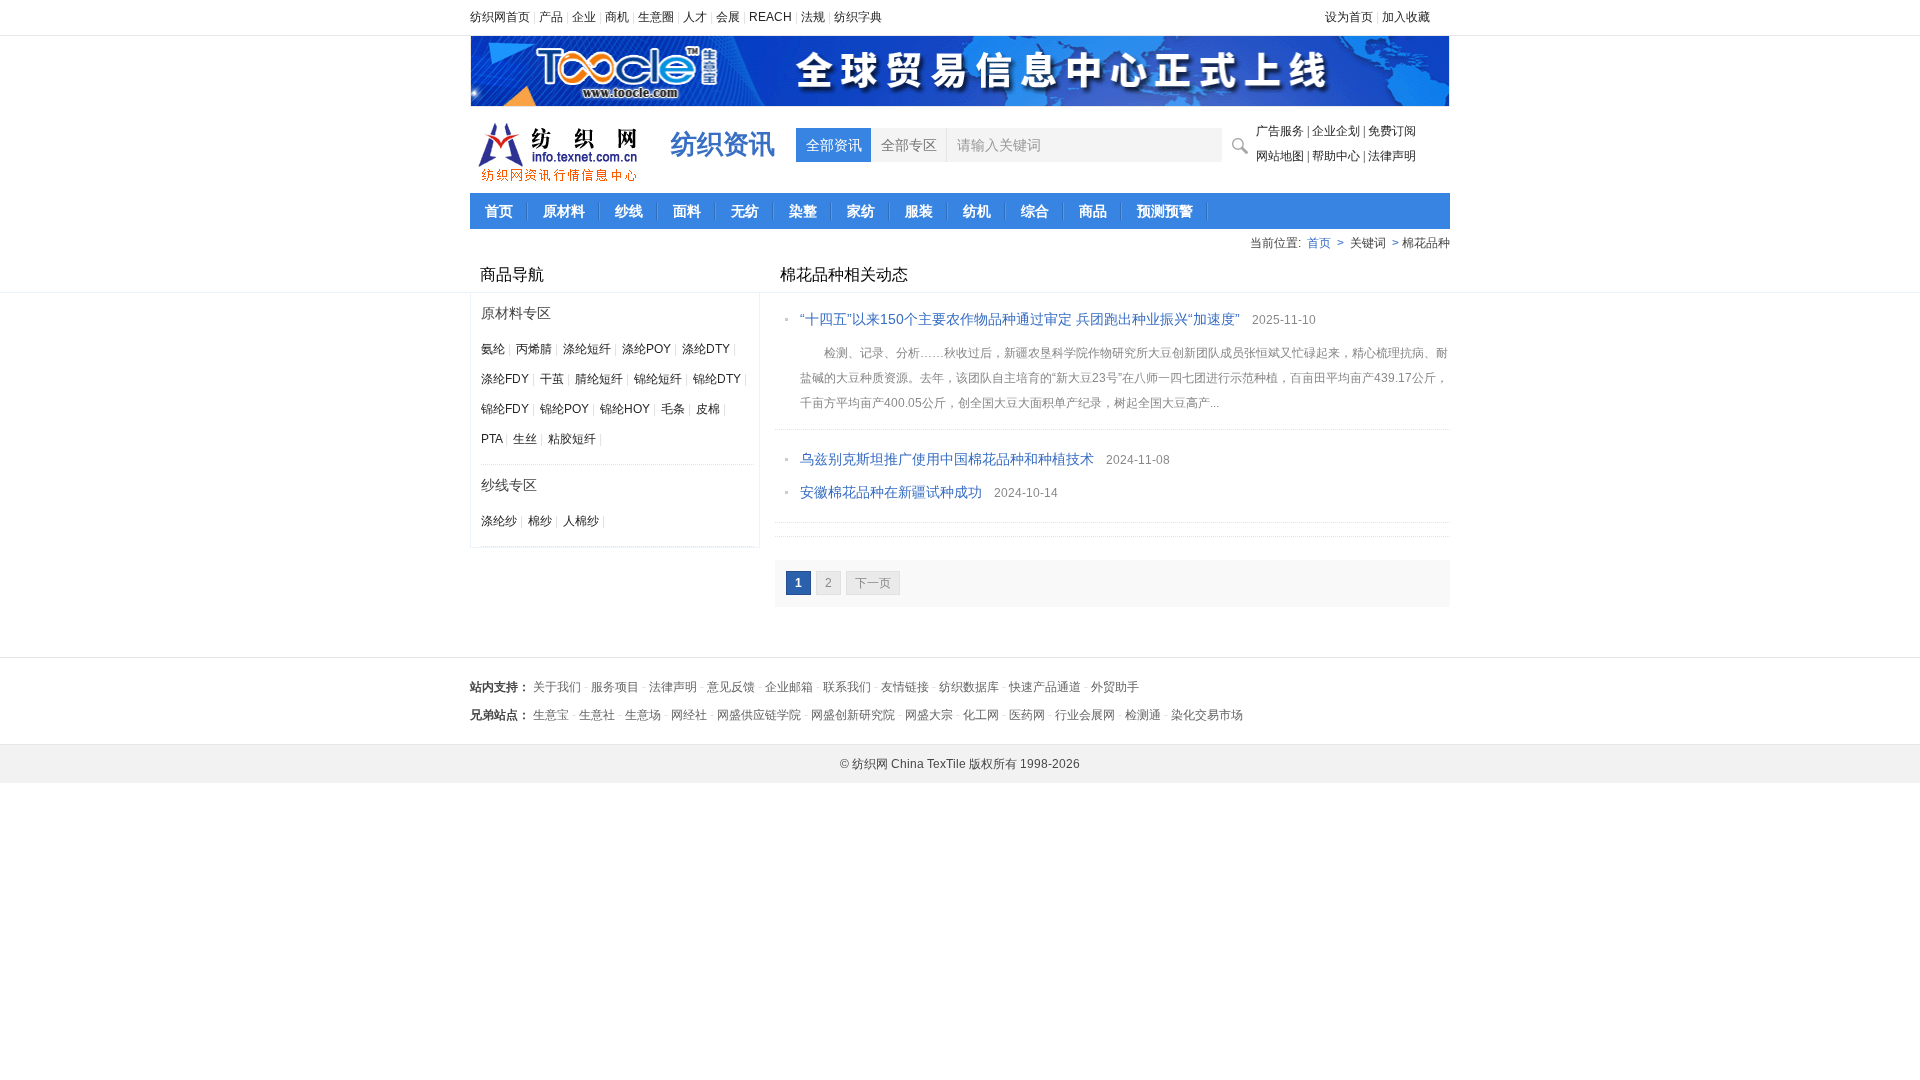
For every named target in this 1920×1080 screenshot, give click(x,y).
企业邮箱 (789, 687)
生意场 (643, 715)
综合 (1035, 211)
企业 (584, 17)
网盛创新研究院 (853, 715)
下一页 (873, 583)
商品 (1093, 211)
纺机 (977, 211)
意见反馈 (731, 687)
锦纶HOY (625, 409)
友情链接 (905, 687)
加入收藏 (1406, 17)
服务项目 (615, 687)
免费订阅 (1392, 131)
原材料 (564, 211)
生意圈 (656, 17)
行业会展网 (1085, 715)
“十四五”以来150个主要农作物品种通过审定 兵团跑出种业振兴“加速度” (1020, 319)
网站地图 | (1284, 156)
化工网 (981, 715)
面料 (687, 211)
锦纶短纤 (658, 379)
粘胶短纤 (572, 439)
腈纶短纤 (599, 379)
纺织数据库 (969, 687)
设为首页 (1349, 17)
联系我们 (847, 687)
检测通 (1143, 715)
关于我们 (557, 687)
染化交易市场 (1207, 715)
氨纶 (493, 349)
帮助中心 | (1340, 156)
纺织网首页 (500, 17)
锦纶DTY (717, 379)
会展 (728, 17)
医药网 (1027, 715)
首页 (499, 211)
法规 (813, 17)
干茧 (552, 379)
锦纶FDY (505, 409)
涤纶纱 (499, 521)
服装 (919, 211)
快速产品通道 (1045, 687)
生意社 (597, 715)
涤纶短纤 (587, 349)
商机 (617, 17)
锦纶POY (564, 409)
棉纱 (540, 521)
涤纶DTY (706, 349)
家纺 (861, 211)
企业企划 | (1340, 131)
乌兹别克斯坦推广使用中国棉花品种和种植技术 (947, 459)
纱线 (629, 211)
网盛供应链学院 (759, 715)
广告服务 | (1284, 131)
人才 (695, 17)
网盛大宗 (929, 715)
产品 (551, 17)
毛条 (673, 409)
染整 (803, 211)
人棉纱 (581, 521)
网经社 (689, 715)
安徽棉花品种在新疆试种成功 (891, 492)
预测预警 (1165, 211)
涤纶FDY (505, 379)
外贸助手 (1115, 687)
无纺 (745, 211)
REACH (770, 17)
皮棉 (708, 409)
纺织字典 (858, 17)
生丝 (525, 439)
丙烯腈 (534, 349)
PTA (491, 439)
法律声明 (1392, 156)
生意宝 (551, 715)
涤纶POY (646, 349)
